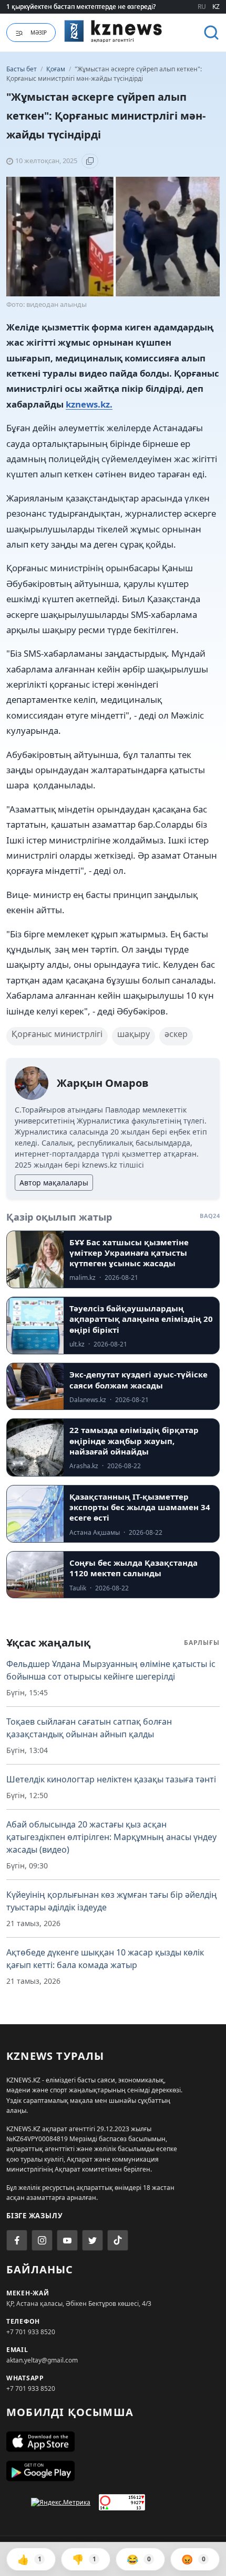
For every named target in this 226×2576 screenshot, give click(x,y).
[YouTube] (67, 2240)
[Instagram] (42, 2240)
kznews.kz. (89, 404)
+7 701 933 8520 (31, 2332)
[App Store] (113, 2442)
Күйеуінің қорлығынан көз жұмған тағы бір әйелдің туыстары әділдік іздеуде (112, 1901)
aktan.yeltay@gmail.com (42, 2360)
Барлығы (202, 1643)
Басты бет (22, 69)
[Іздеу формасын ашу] (211, 33)
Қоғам (56, 69)
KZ (216, 7)
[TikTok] (118, 2240)
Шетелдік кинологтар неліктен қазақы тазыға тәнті (111, 1779)
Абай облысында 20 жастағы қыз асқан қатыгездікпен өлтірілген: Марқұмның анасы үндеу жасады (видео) (111, 1837)
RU (202, 7)
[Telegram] (93, 2240)
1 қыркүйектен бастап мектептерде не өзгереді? (81, 7)
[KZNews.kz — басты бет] (113, 31)
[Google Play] (113, 2471)
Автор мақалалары (54, 1183)
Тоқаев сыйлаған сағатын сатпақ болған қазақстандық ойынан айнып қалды (89, 1728)
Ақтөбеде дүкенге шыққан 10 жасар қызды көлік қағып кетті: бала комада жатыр (105, 1959)
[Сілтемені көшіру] (90, 161)
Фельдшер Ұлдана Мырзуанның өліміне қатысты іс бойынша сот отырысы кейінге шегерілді (111, 1670)
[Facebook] (17, 2240)
